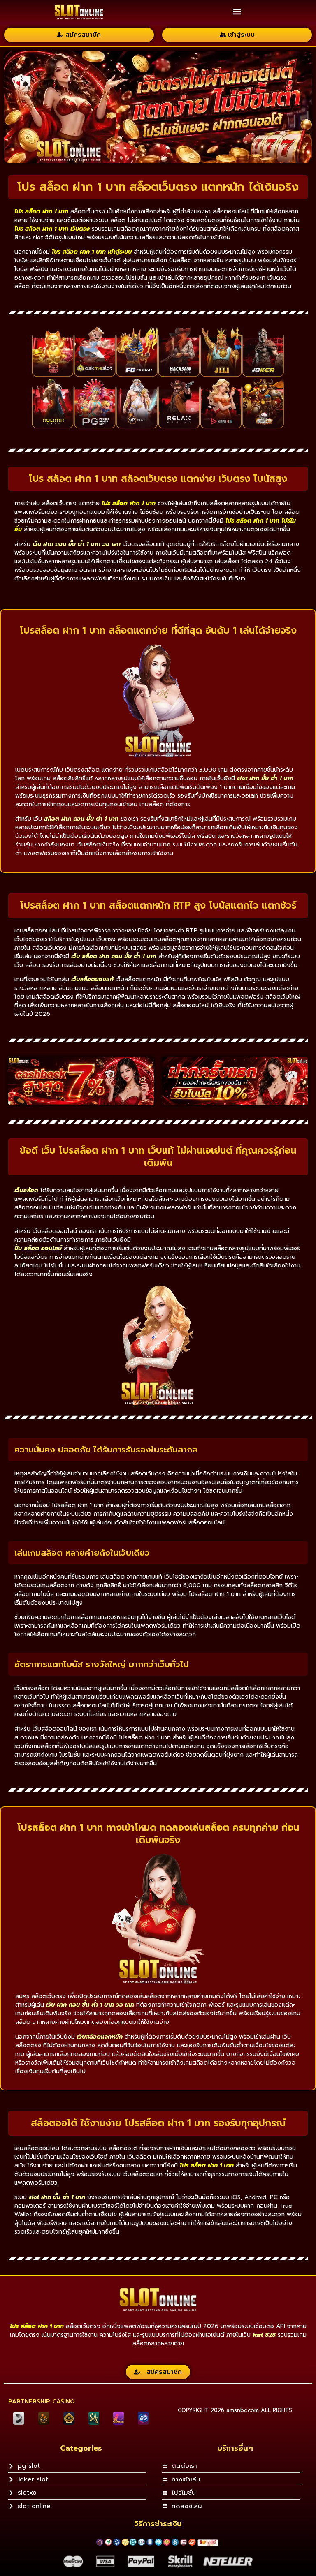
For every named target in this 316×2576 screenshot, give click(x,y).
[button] (237, 11)
